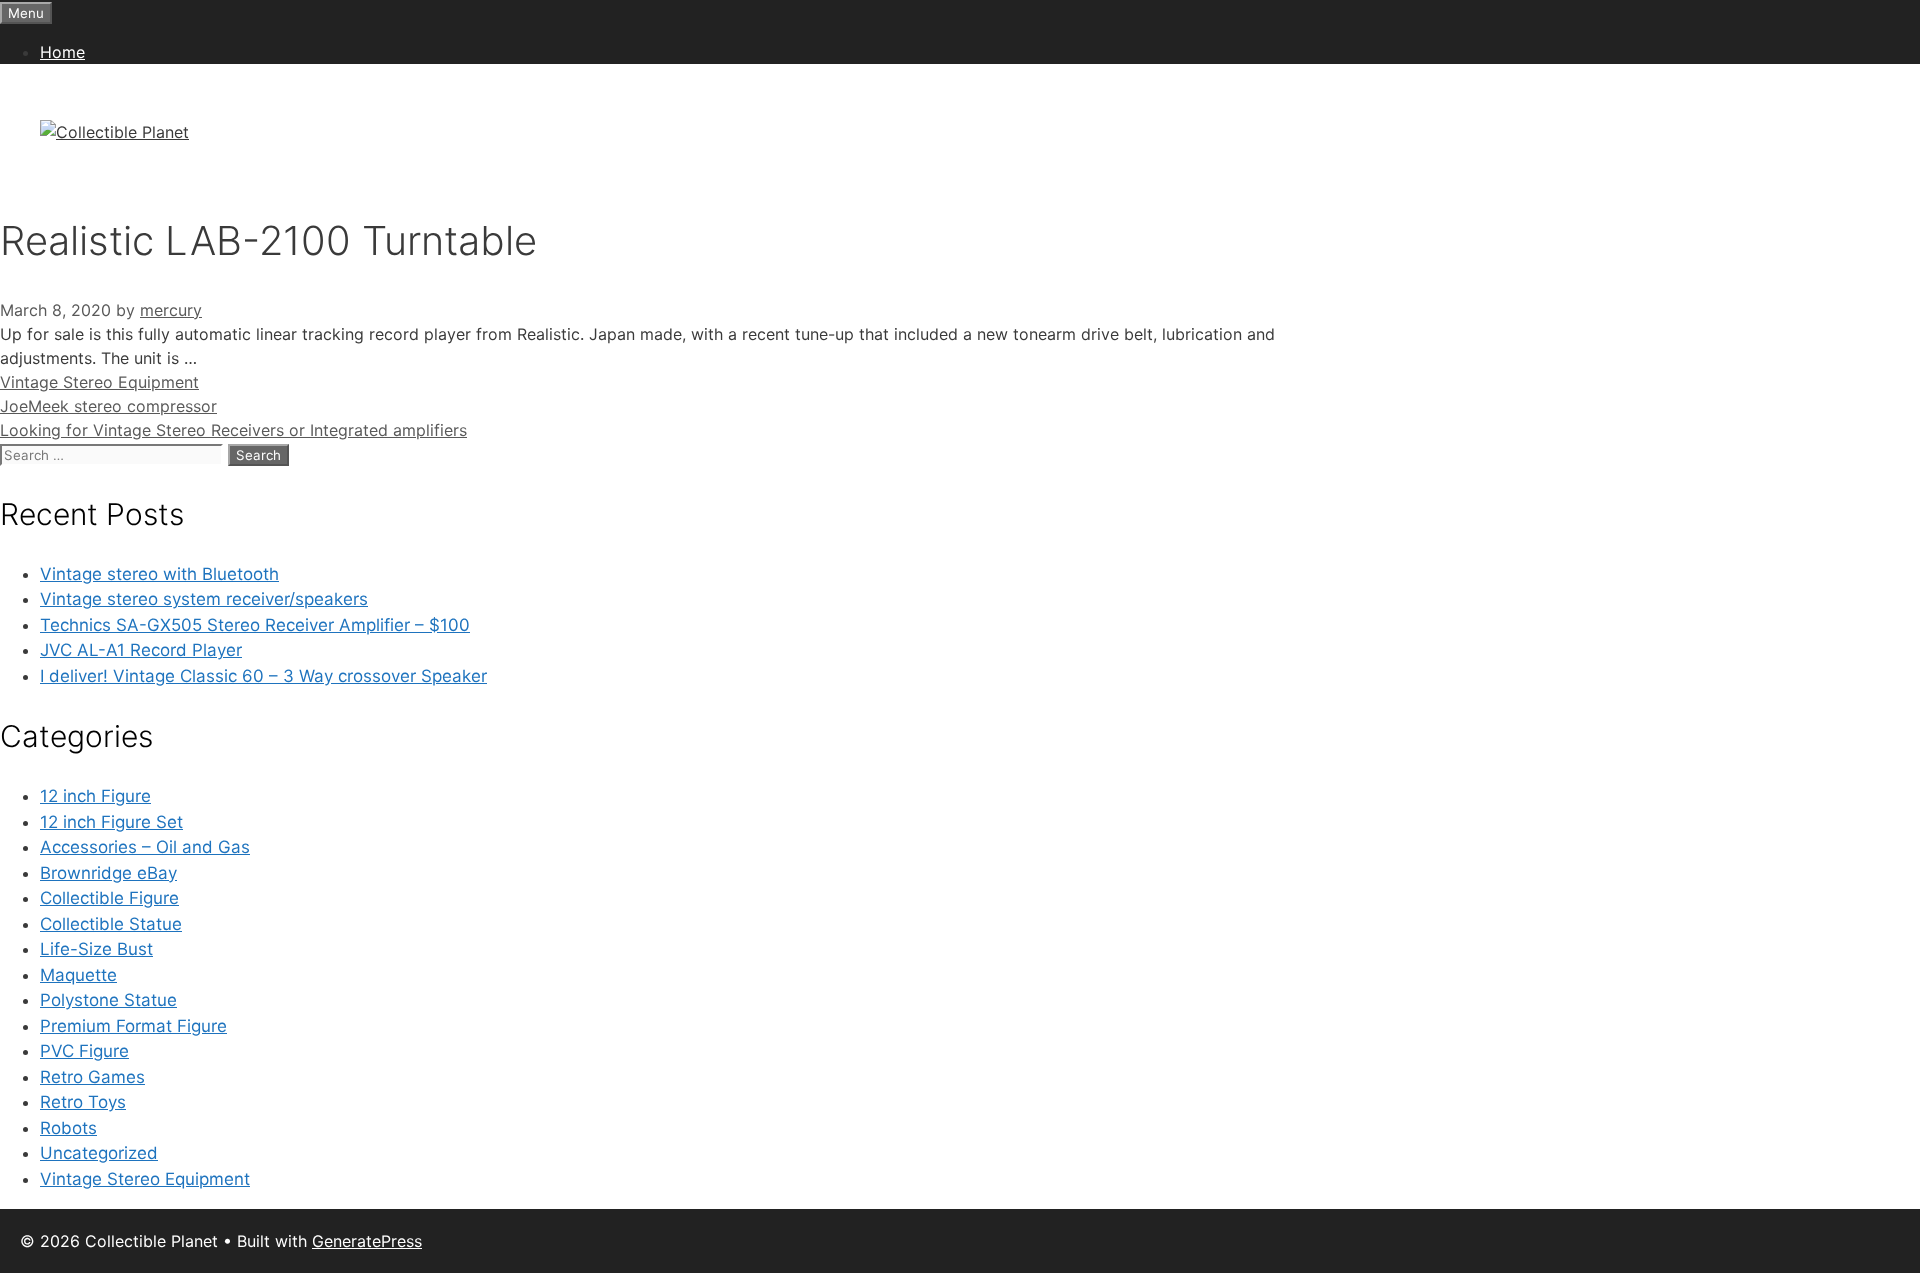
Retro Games (92, 1077)
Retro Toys (83, 1102)
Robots (68, 1128)
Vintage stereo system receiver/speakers (204, 599)
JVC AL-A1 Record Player (141, 650)
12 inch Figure (95, 796)
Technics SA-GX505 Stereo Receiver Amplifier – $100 (255, 625)
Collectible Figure (109, 898)
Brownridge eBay (108, 873)
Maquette (78, 975)
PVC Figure (84, 1051)
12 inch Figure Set (111, 822)
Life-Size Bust (96, 949)
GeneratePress (367, 1241)
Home (62, 52)
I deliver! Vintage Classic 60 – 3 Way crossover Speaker (263, 676)
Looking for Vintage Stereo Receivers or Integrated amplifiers (233, 430)
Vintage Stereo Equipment (99, 382)
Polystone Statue (108, 1000)
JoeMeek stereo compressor (108, 406)
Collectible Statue (111, 924)
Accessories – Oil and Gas (145, 847)
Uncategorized (99, 1153)
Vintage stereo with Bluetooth (159, 574)
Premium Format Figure (133, 1026)
